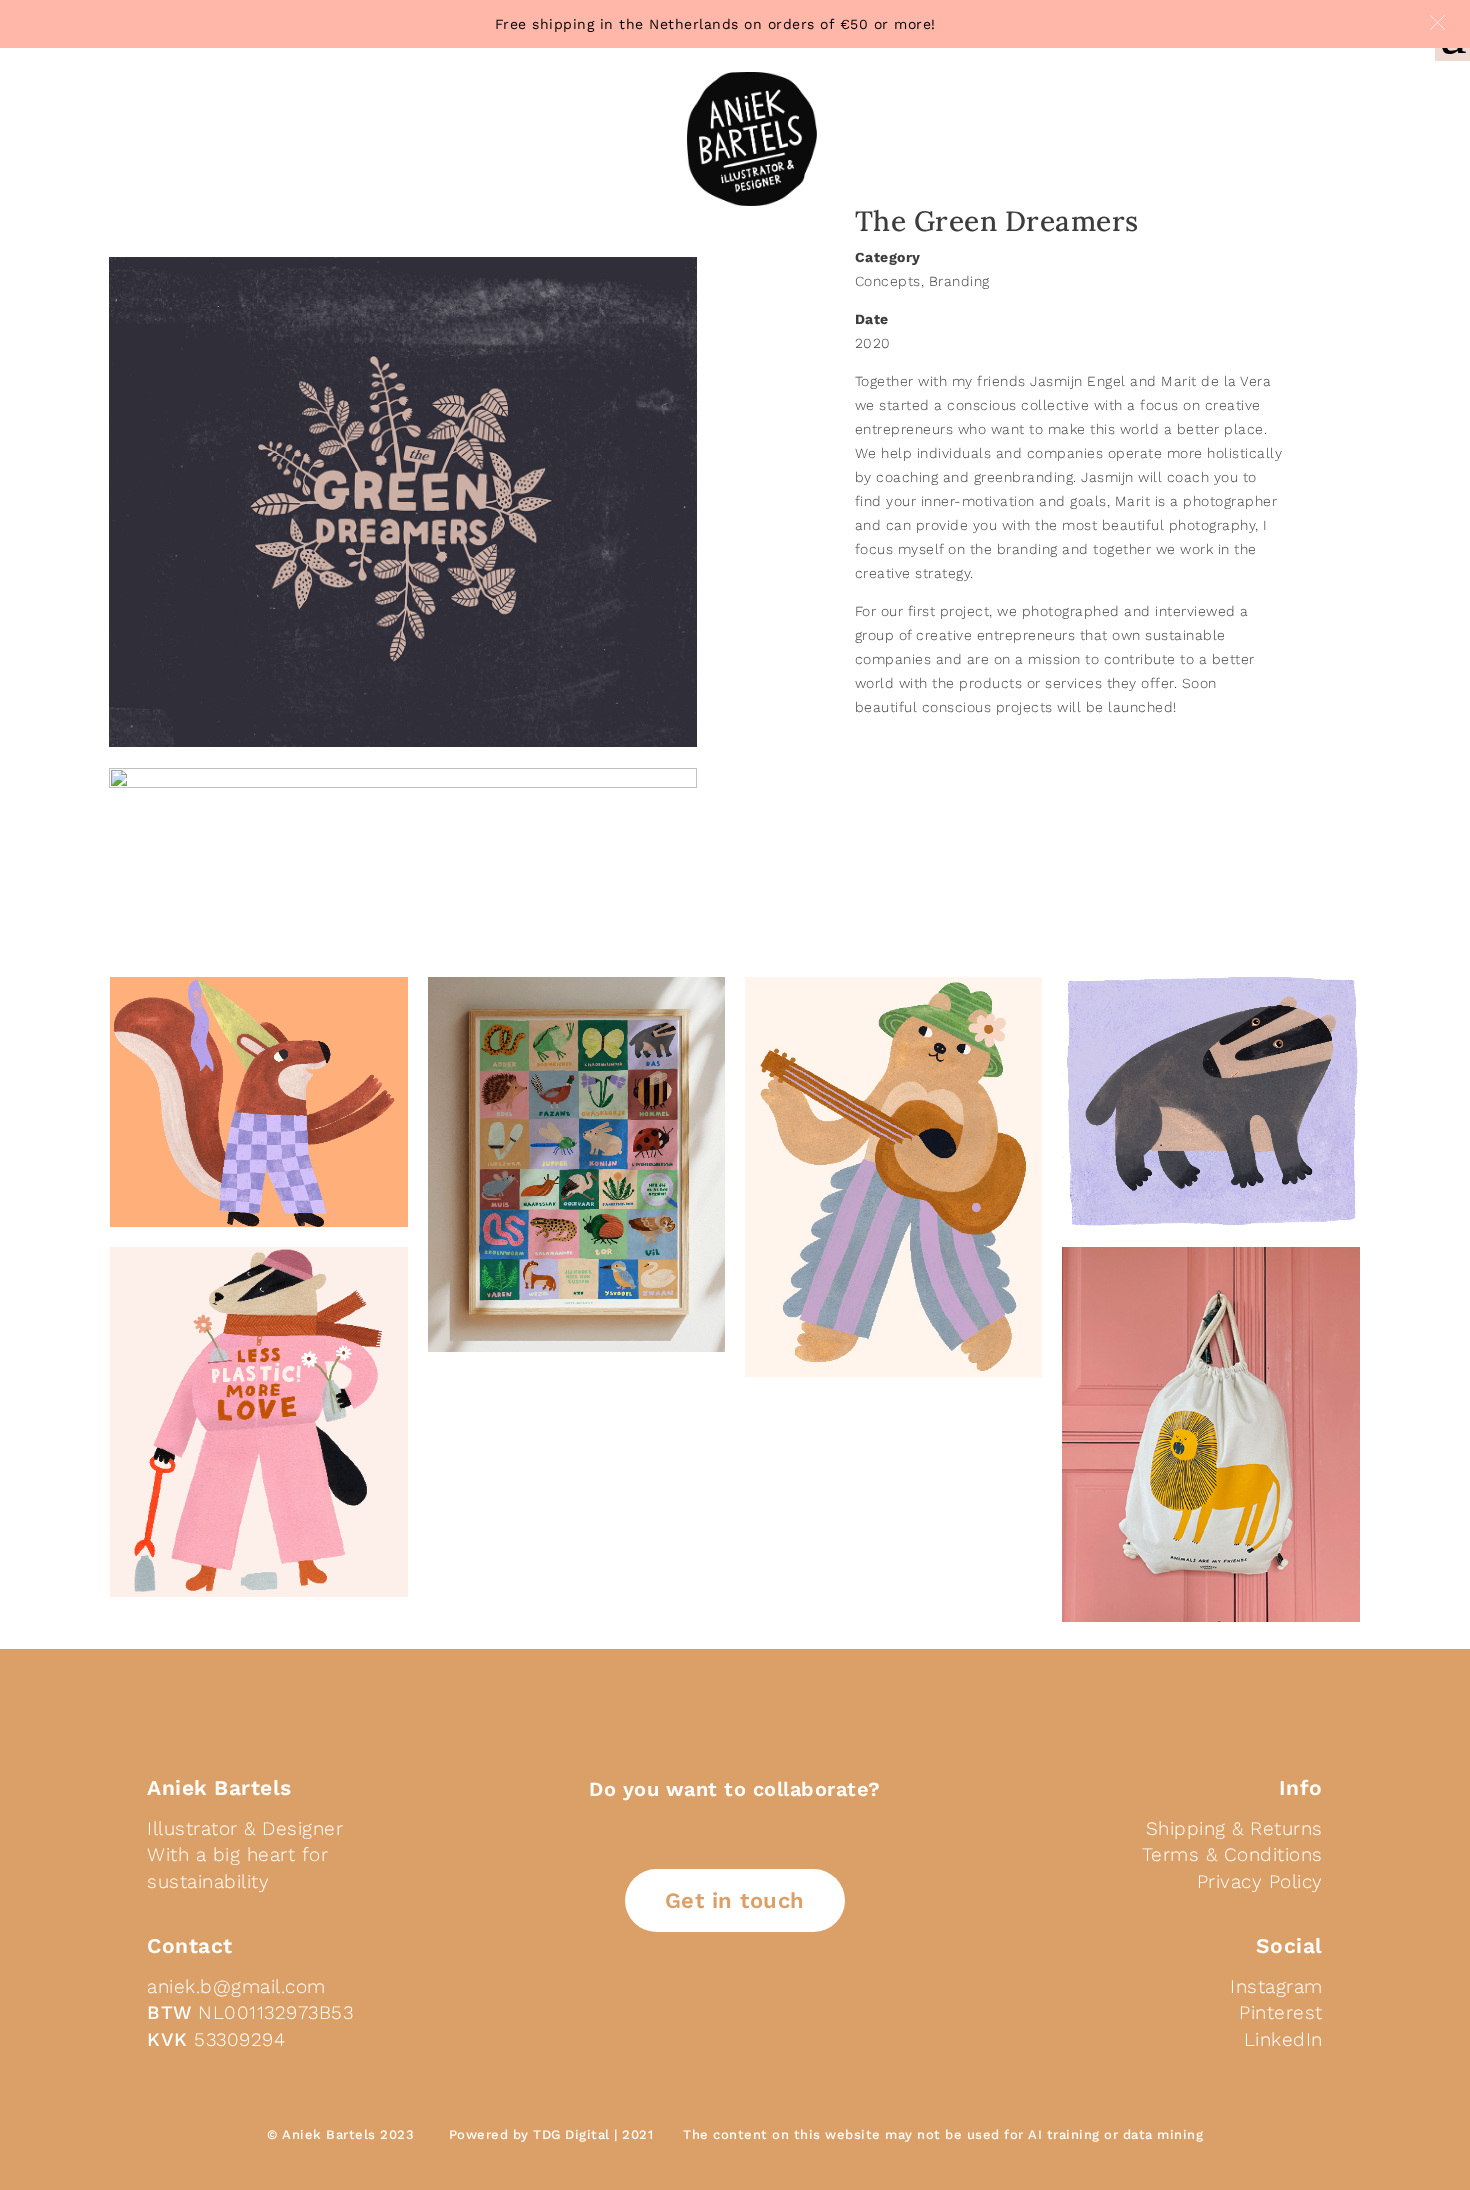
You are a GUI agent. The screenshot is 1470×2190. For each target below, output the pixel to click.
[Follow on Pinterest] (739, 2012)
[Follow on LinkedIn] (691, 2012)
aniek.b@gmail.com (236, 1986)
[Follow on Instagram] (787, 2012)
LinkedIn (1283, 2039)
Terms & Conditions (1232, 1854)
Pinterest (1281, 2012)
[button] (1437, 22)
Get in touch (735, 1900)
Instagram (1276, 1986)
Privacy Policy (1260, 1881)
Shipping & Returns (1234, 1828)
